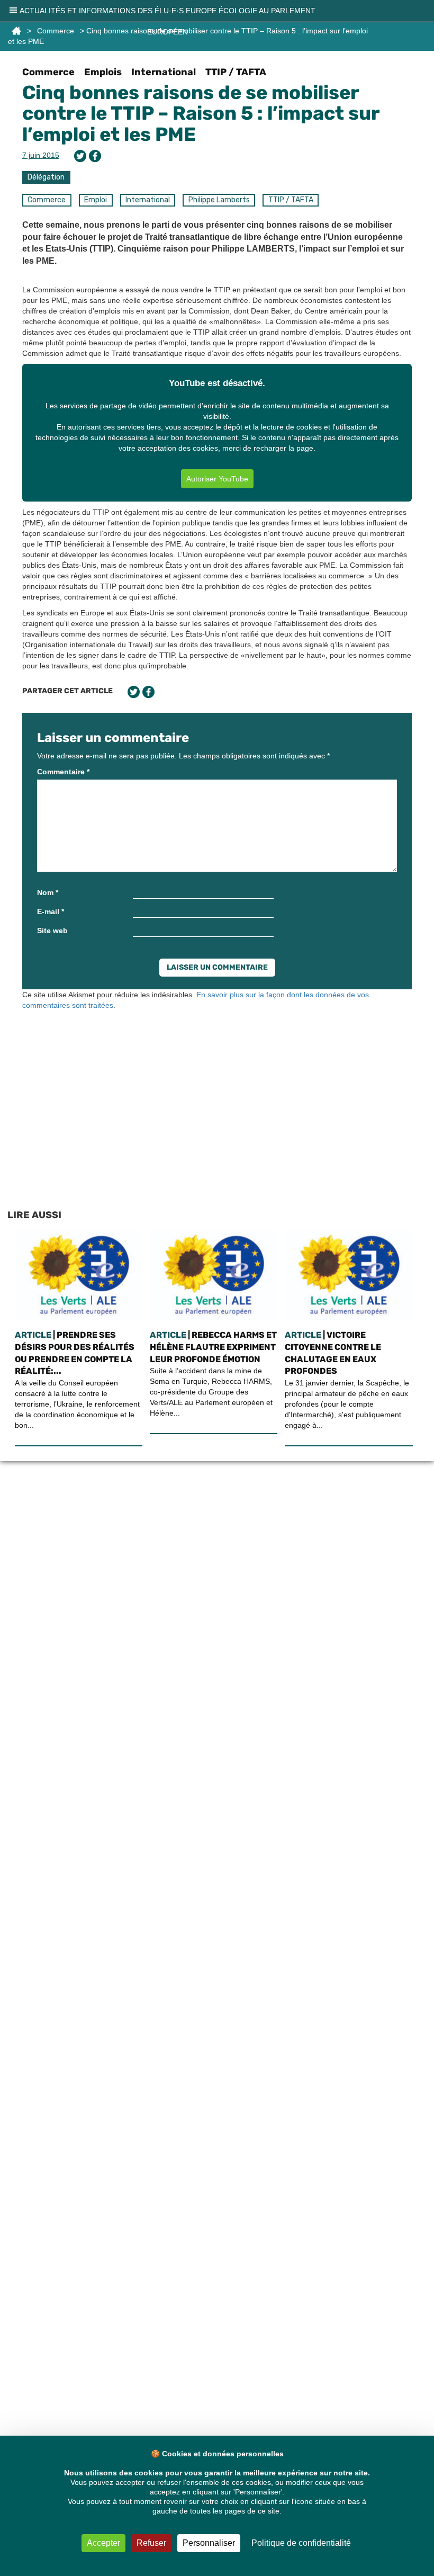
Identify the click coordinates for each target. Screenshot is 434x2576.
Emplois (103, 72)
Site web (52, 931)
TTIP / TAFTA (236, 72)
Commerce (48, 72)
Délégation (46, 177)
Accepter (103, 2543)
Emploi (96, 200)
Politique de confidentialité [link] (301, 2543)
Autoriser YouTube (217, 479)
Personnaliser (209, 2543)
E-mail (51, 911)
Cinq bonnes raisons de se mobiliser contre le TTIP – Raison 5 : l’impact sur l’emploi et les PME (201, 113)
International (164, 72)
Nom (48, 892)
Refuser (151, 2543)
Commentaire (63, 772)
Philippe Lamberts (219, 200)
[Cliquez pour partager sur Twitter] (80, 156)
